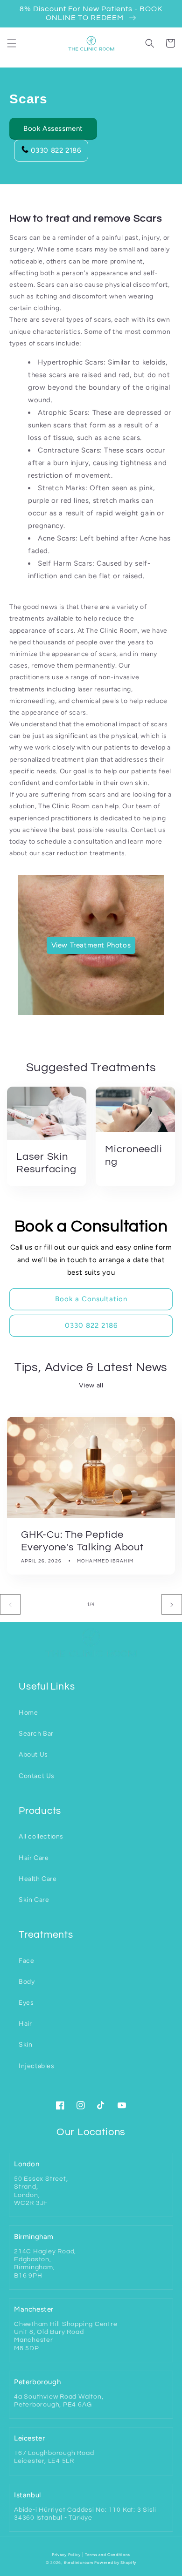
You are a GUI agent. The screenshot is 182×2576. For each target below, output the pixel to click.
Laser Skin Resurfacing (46, 1163)
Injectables (37, 2066)
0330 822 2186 (56, 150)
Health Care (38, 1879)
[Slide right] (172, 1604)
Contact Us (37, 1776)
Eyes (26, 2003)
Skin (25, 2045)
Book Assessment (53, 128)
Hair (25, 2024)
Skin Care (34, 1900)
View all (91, 1385)
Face (26, 1961)
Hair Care (34, 1858)
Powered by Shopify (115, 2562)
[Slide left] (10, 1604)
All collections (41, 1836)
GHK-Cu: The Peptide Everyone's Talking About (82, 1541)
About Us (33, 1755)
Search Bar (36, 1734)
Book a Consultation (91, 1299)
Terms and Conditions (108, 2555)
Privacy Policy (66, 2555)
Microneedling (134, 1156)
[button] (12, 43)
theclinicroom (79, 2562)
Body (27, 1982)
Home (28, 1713)
